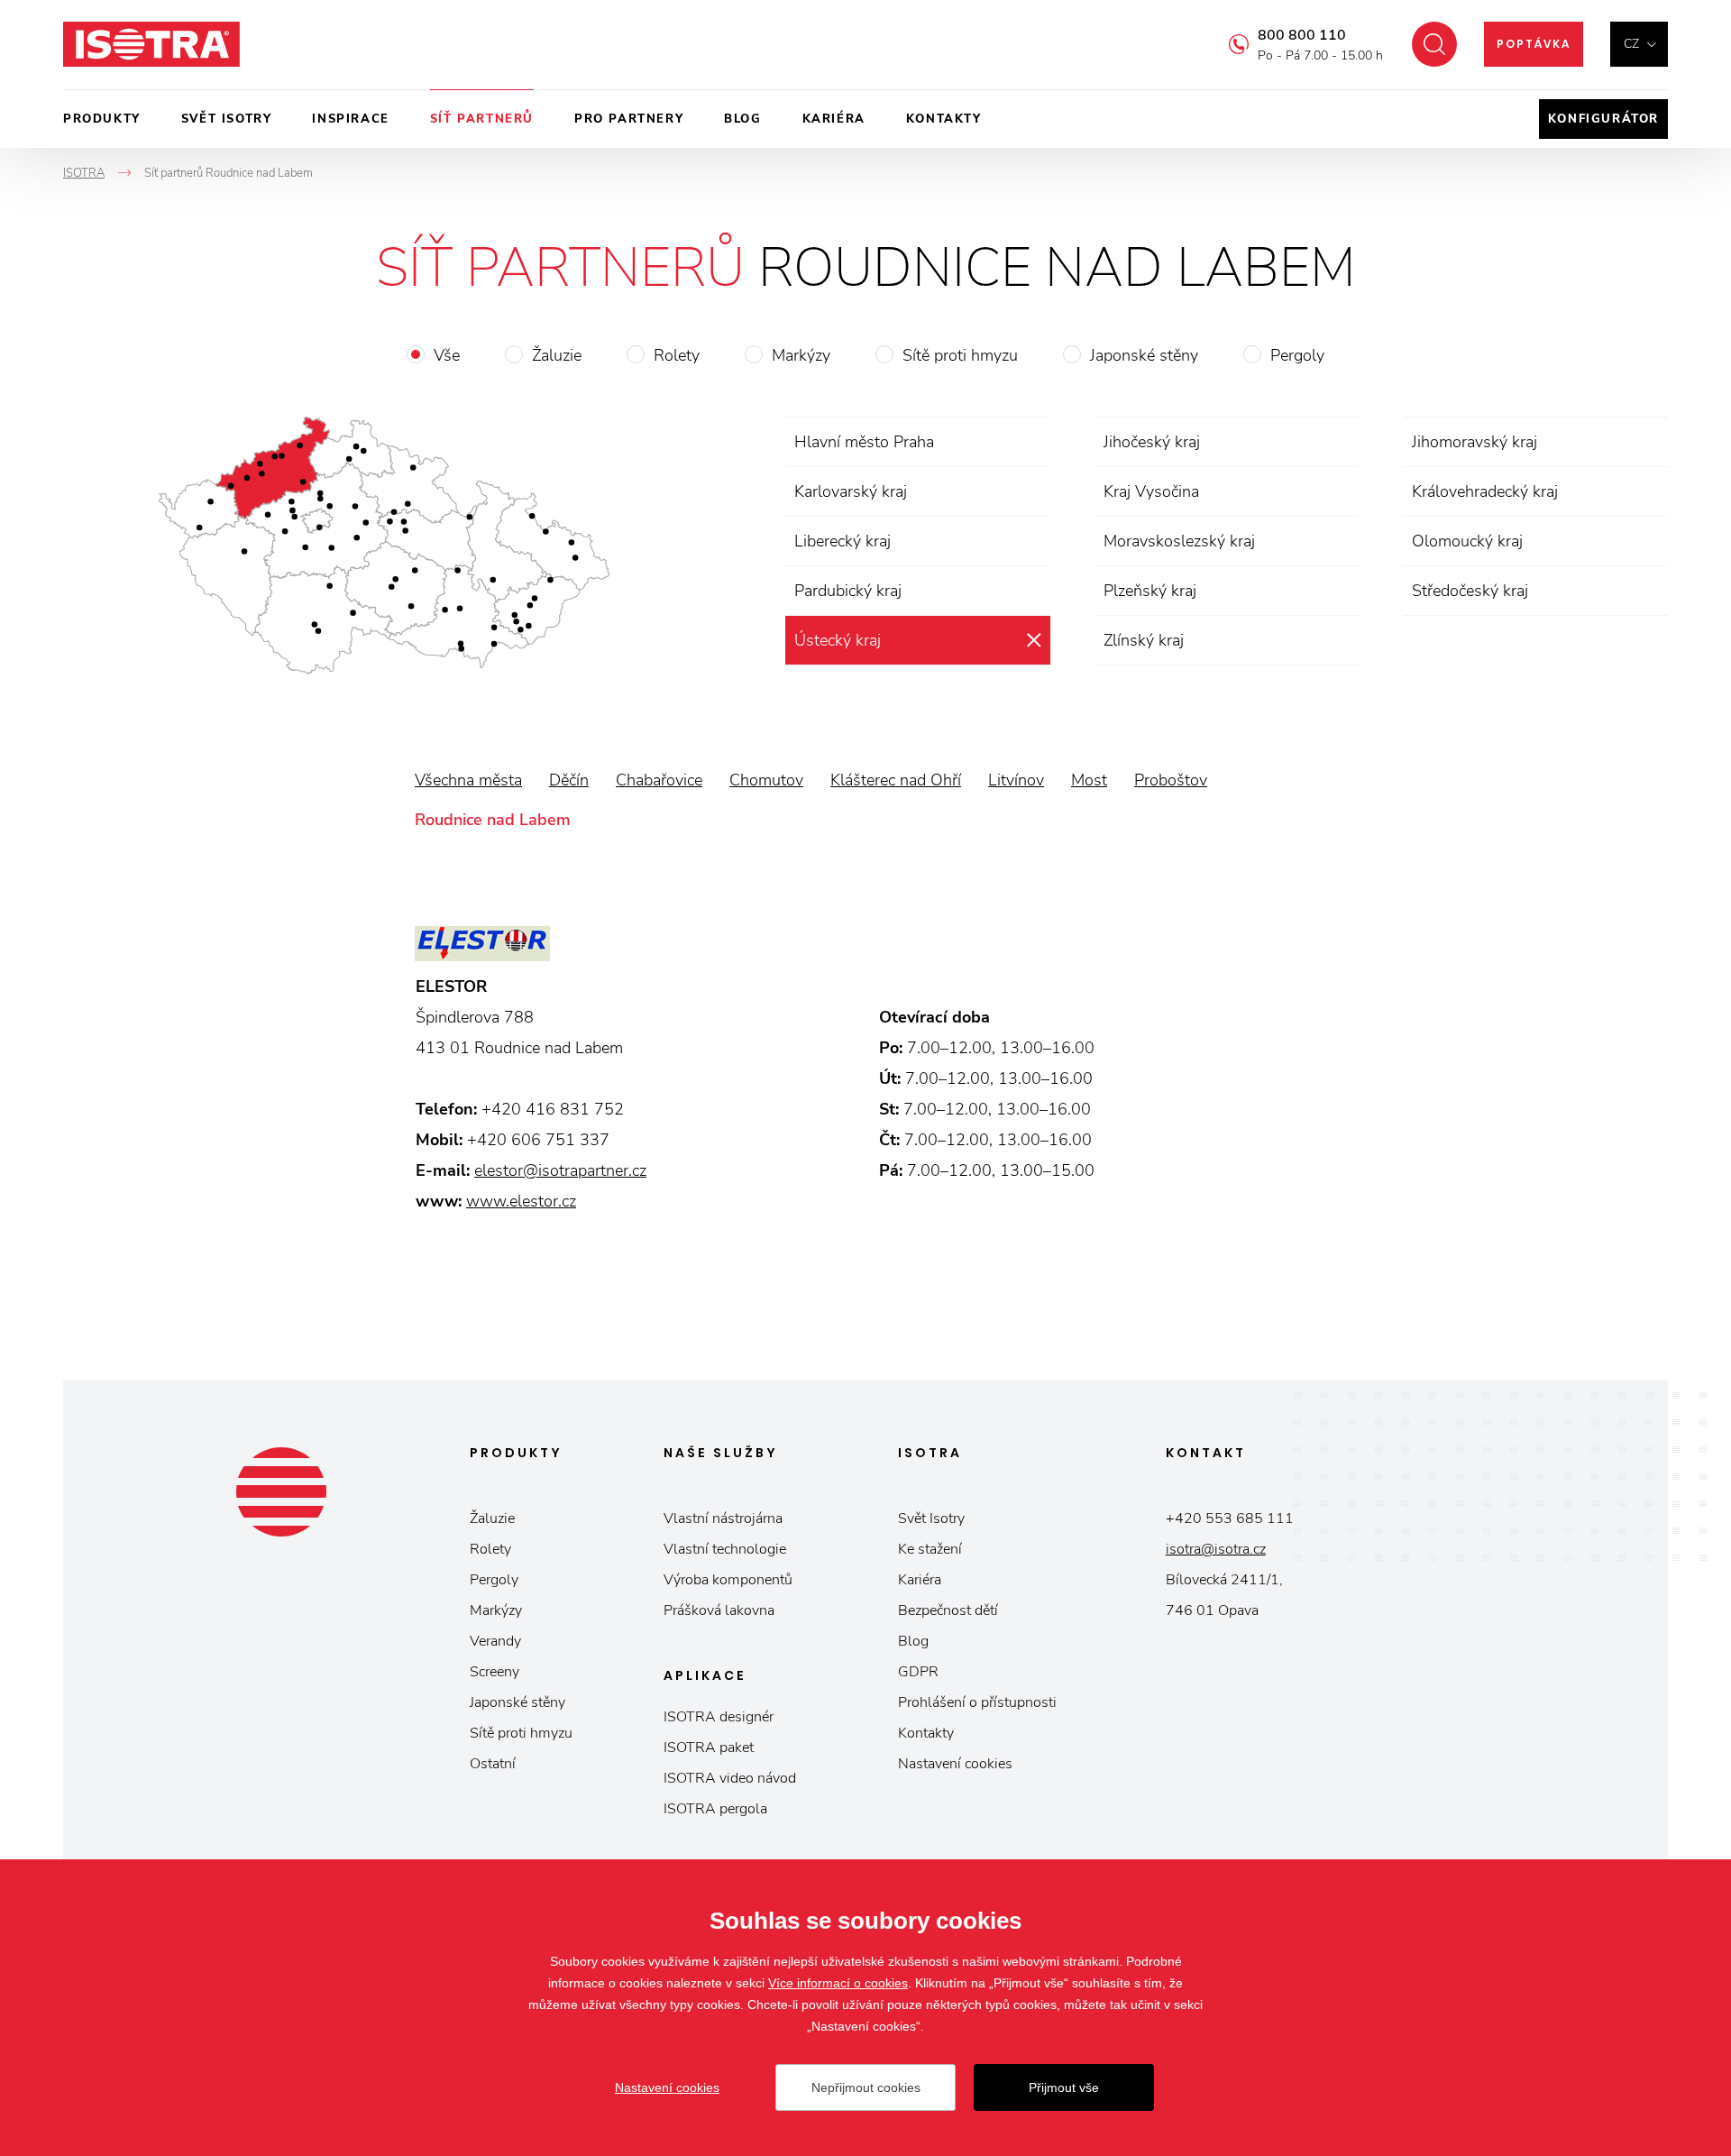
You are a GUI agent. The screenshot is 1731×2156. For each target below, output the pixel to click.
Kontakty (944, 119)
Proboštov (1171, 780)
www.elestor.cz (521, 1201)
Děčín (569, 780)
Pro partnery (629, 119)
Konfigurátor (1603, 119)
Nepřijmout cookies (866, 2087)
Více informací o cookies (838, 1983)
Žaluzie (557, 355)
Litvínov (1016, 780)
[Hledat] (1434, 44)
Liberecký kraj (843, 541)
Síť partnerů (482, 119)
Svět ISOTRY (227, 119)
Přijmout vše (1064, 2087)
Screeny (495, 1672)
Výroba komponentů (728, 1580)
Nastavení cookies (955, 1764)
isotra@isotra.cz (1216, 1549)
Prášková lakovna (719, 1610)
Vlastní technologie (725, 1549)
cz (1631, 44)
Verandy (495, 1641)
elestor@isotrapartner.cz (560, 1170)
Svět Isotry (931, 1518)
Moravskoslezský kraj (1179, 541)
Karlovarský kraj (851, 491)
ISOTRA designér (719, 1717)
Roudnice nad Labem (493, 820)
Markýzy (801, 355)
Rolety (677, 355)
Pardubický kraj (848, 591)
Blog (742, 119)
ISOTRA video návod (730, 1778)
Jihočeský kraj (1152, 442)
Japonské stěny (1144, 355)
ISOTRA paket (709, 1748)
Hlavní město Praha (864, 442)
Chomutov (766, 780)
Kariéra (834, 119)
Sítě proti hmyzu (960, 355)
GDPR (918, 1672)
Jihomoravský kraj (1475, 442)
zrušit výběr (1034, 640)
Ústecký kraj (838, 640)
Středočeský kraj (1470, 591)
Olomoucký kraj (1467, 541)
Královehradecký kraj (1485, 491)
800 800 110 (1302, 35)
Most (1089, 780)
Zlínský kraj (1144, 640)
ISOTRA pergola (715, 1809)
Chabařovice (659, 780)
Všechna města (468, 780)
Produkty (102, 119)
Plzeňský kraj (1150, 591)
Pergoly (1297, 355)
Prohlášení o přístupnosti (977, 1702)
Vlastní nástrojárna (723, 1518)
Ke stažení (930, 1549)
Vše (447, 355)
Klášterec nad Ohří (896, 780)
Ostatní (493, 1764)
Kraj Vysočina (1151, 491)
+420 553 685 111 (1230, 1518)
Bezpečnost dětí (948, 1610)
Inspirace (350, 119)
